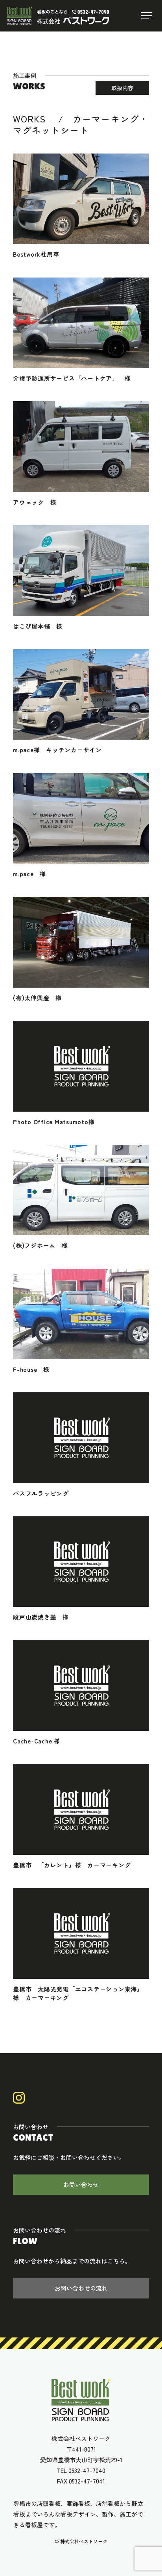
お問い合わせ (81, 2185)
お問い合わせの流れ (81, 2288)
